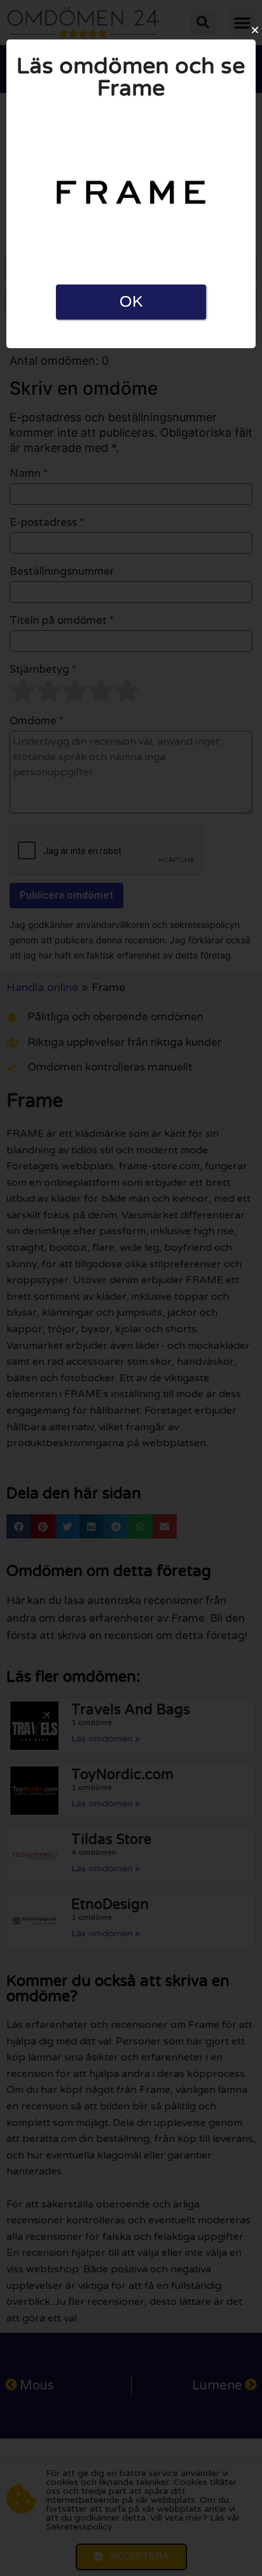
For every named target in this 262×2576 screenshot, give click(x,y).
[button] (255, 30)
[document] (131, 1288)
